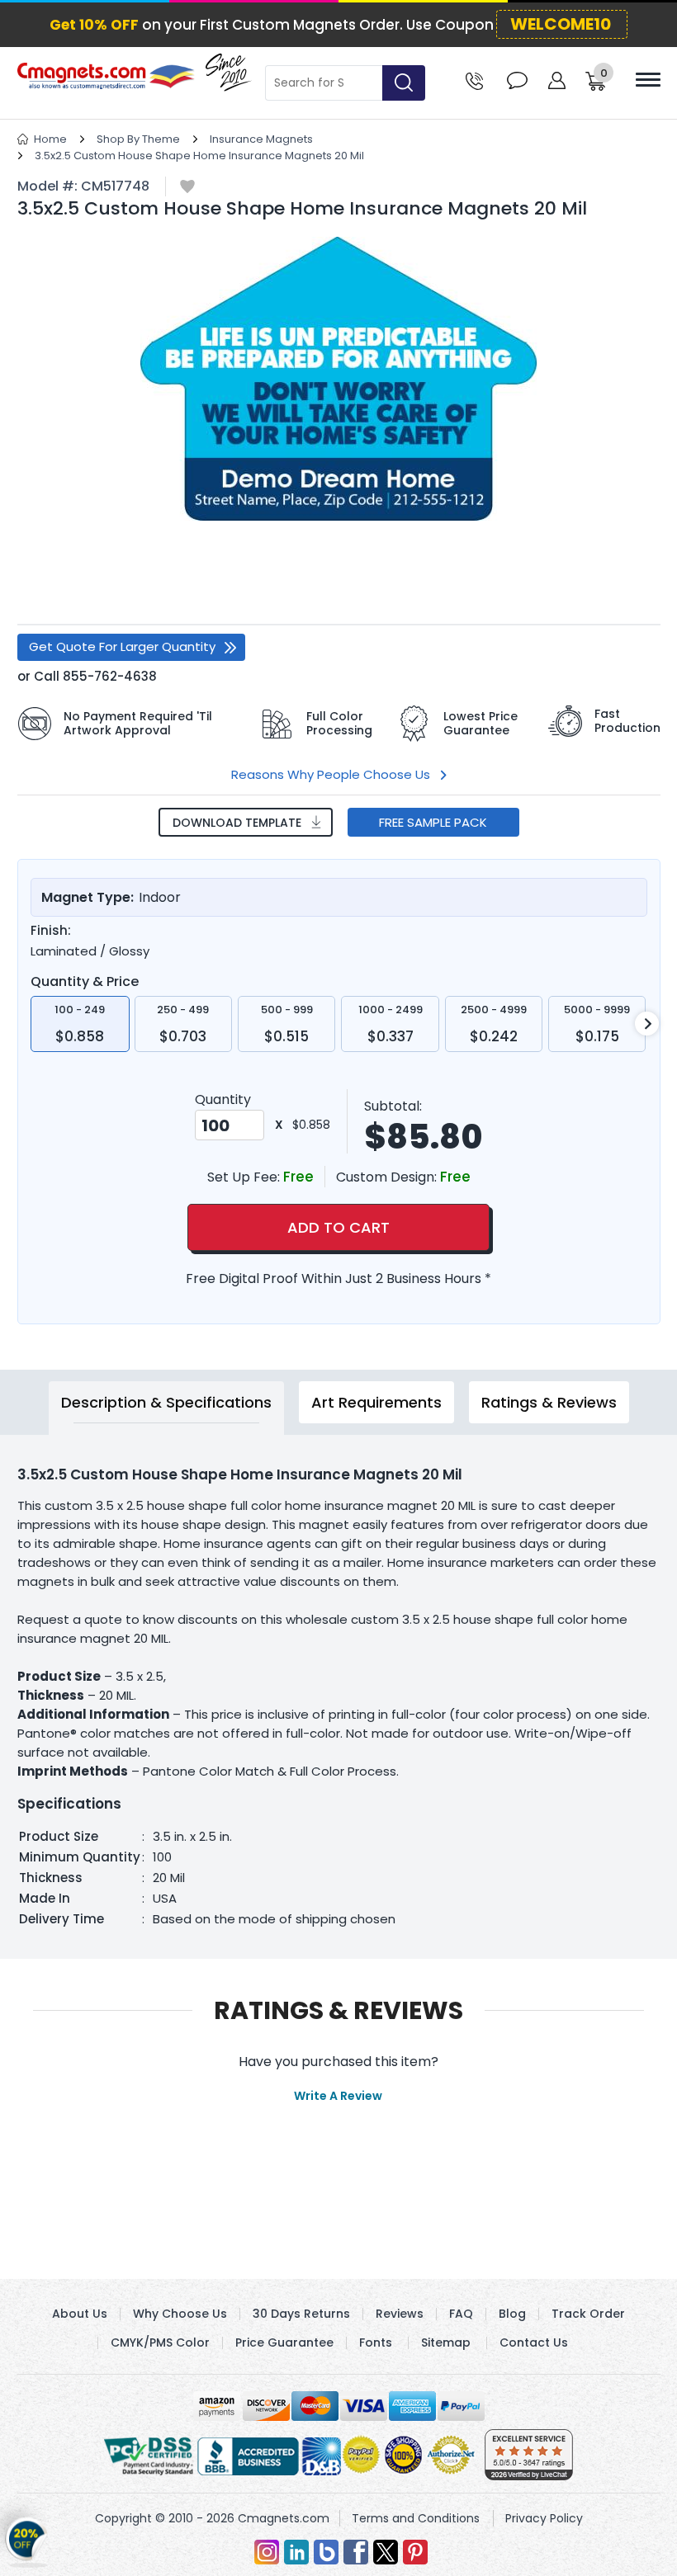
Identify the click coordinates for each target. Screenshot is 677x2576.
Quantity (223, 1099)
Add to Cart (338, 1227)
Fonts (376, 2342)
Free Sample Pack (433, 822)
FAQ (461, 2314)
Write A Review (338, 2096)
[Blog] (326, 2552)
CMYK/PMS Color (160, 2342)
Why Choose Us (180, 2314)
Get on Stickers (27, 2540)
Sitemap (446, 2342)
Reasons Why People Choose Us (331, 774)
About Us (80, 2314)
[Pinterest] (415, 2552)
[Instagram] (267, 2552)
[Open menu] (648, 80)
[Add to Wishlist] (187, 188)
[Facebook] (356, 2552)
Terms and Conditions (416, 2518)
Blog (512, 2314)
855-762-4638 (110, 676)
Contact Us (534, 2342)
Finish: (51, 931)
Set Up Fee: (245, 1177)
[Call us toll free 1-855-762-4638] (474, 80)
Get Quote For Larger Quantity (122, 646)
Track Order (588, 2314)
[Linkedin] (296, 2552)
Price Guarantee (284, 2342)
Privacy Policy (544, 2518)
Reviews (400, 2314)
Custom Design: (388, 1177)
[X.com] (386, 2552)
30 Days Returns (301, 2314)
